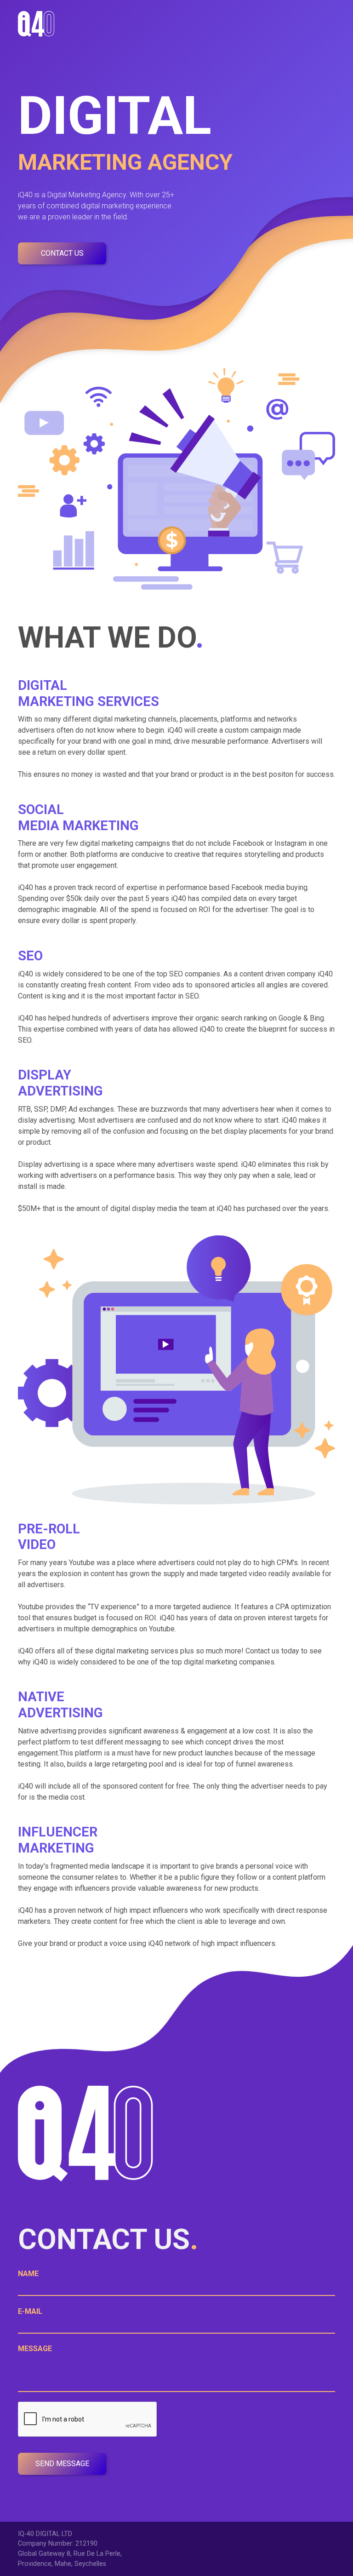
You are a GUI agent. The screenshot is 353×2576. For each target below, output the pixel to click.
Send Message (62, 2464)
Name (28, 2274)
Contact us (62, 253)
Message (35, 2349)
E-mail (30, 2311)
